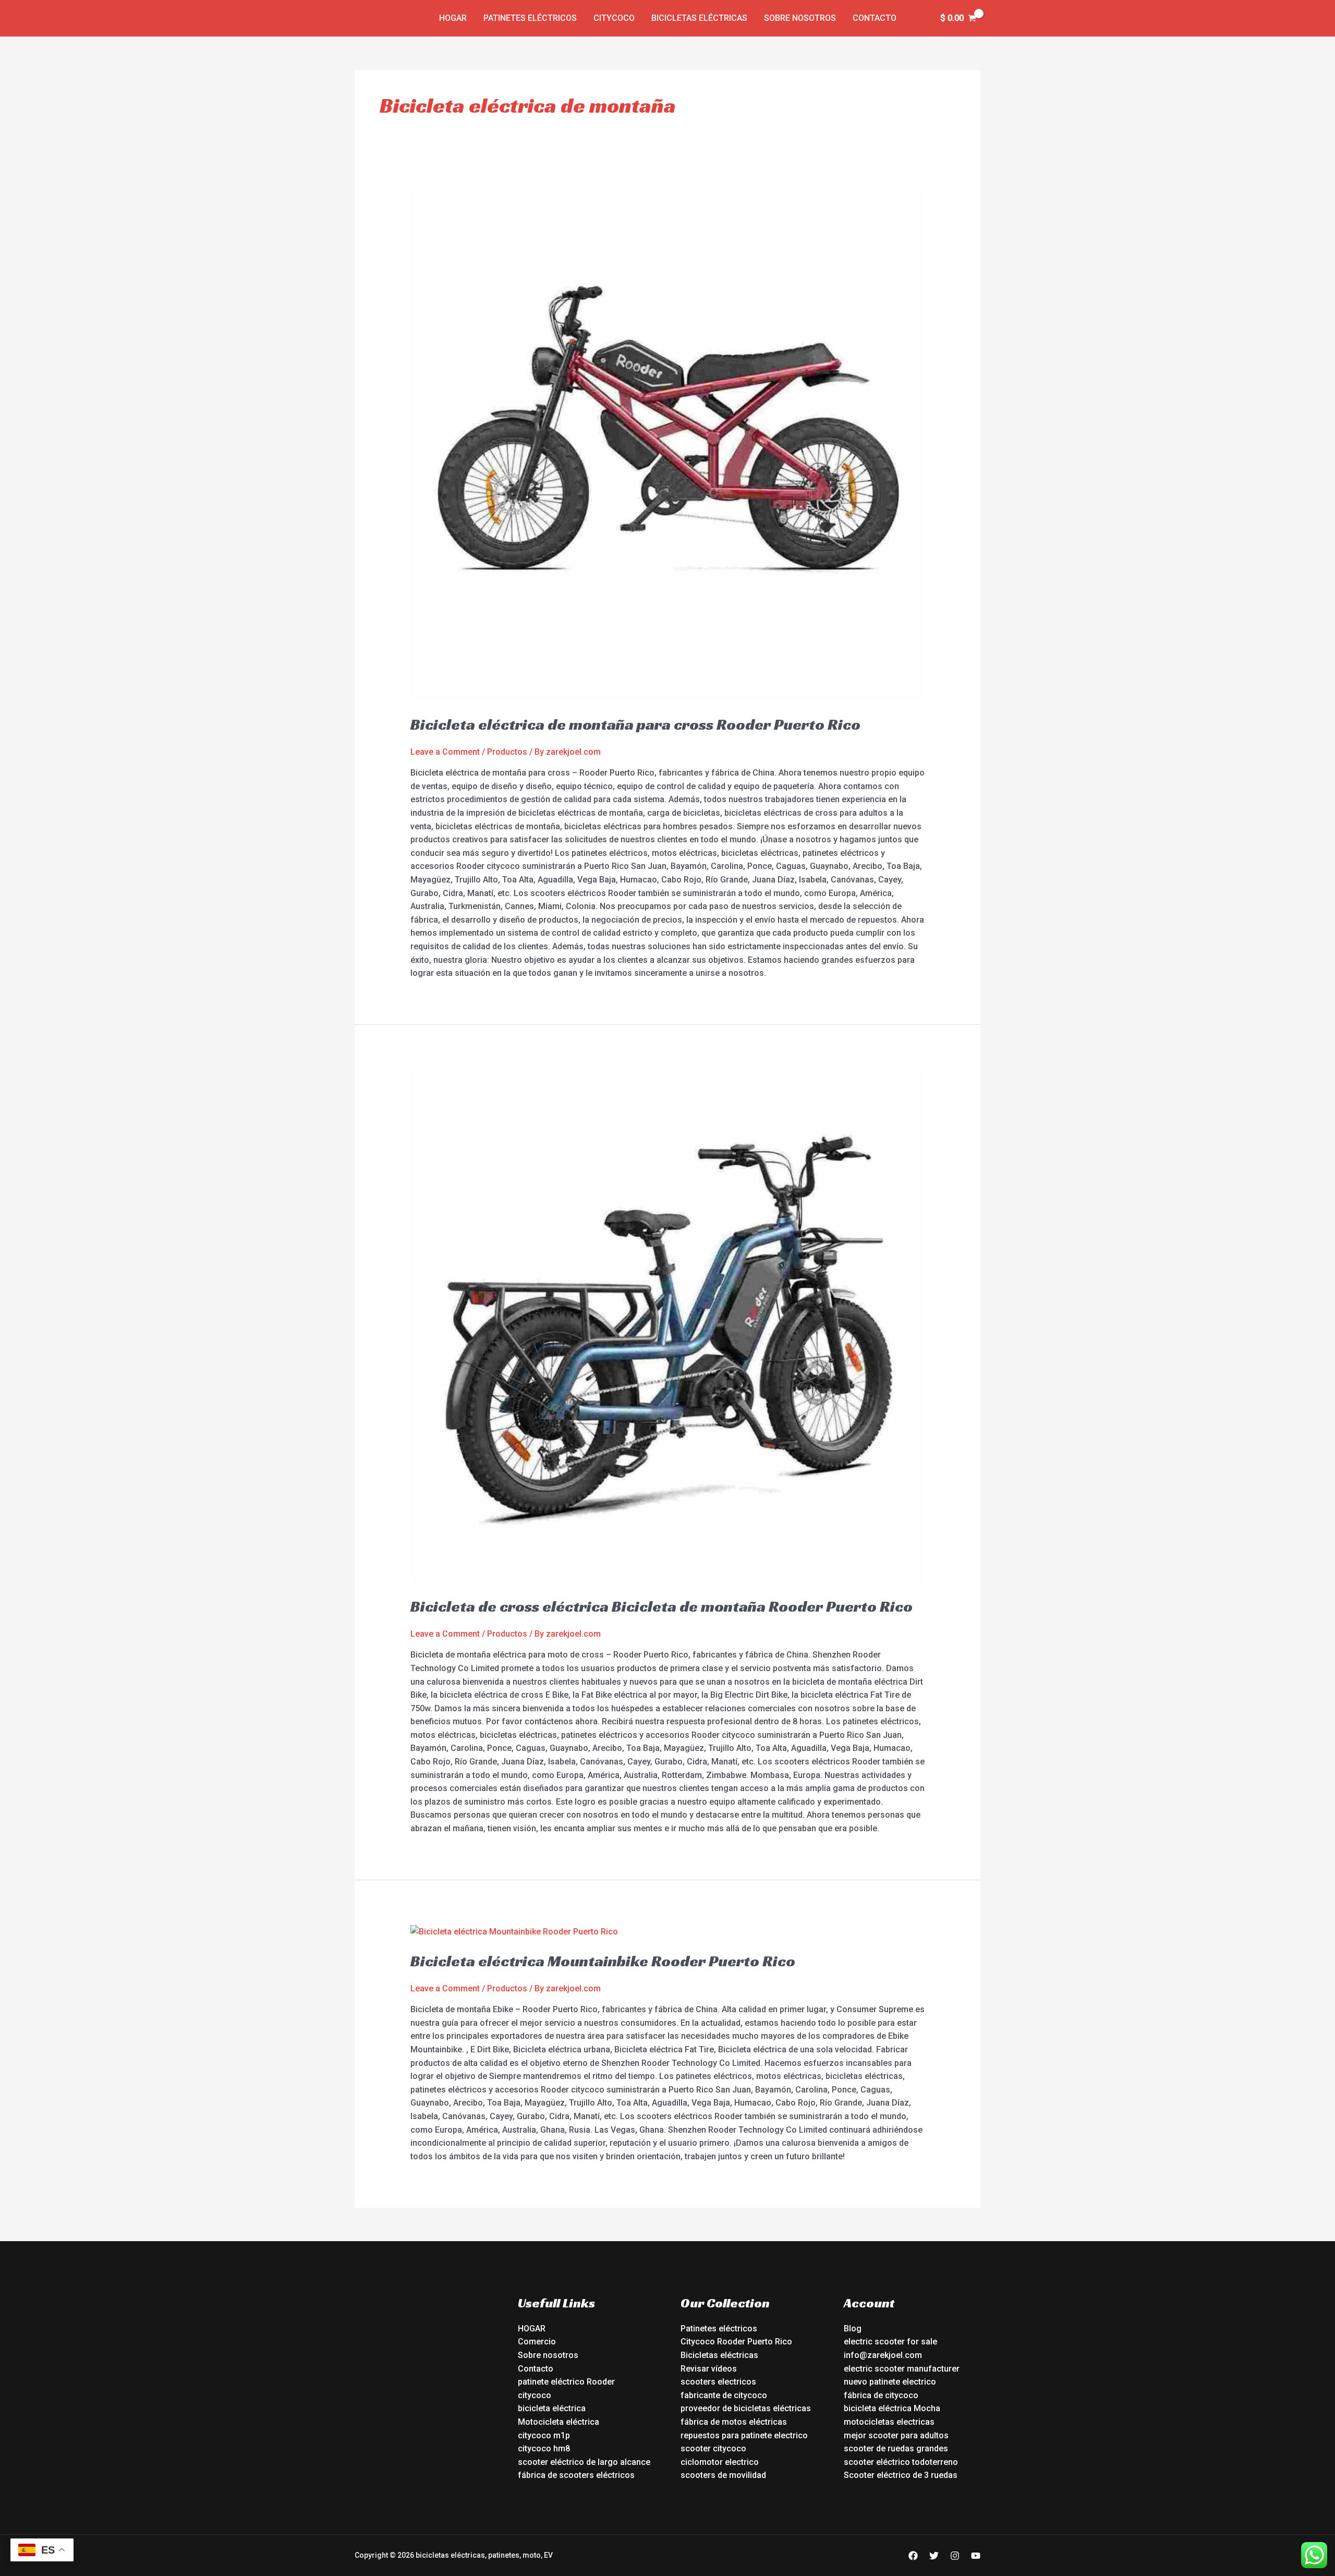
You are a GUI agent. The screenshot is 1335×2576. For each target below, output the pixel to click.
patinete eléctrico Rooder (566, 2382)
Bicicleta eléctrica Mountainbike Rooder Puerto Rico (603, 1961)
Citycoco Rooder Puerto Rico (736, 2342)
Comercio (537, 2342)
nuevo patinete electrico (890, 2382)
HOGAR (532, 2329)
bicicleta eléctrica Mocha (892, 2408)
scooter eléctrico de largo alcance (584, 2462)
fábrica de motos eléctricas (734, 2422)
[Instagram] (955, 2556)
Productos (507, 752)
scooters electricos (718, 2382)
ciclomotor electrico (720, 2462)
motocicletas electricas (889, 2422)
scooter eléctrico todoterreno (901, 2462)
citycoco (535, 2395)
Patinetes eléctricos (530, 18)
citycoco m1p (544, 2435)
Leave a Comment (445, 752)
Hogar (453, 18)
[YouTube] (976, 2556)
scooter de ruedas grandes (896, 2448)
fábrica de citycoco (881, 2395)
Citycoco (614, 18)
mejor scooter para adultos (896, 2435)
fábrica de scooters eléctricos (576, 2475)
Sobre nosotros (800, 18)
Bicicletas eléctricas (699, 18)
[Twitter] (934, 2556)
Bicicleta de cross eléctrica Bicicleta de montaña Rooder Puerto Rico (662, 1606)
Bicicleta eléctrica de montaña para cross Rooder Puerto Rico (635, 724)
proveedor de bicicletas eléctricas (746, 2408)
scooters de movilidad (723, 2475)
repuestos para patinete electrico (744, 2435)
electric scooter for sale (890, 2342)
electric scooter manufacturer (902, 2369)
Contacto (875, 18)
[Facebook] (913, 2556)
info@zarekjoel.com (883, 2355)
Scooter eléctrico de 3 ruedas (901, 2475)
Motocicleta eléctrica (559, 2422)
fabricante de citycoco (724, 2395)
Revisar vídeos (709, 2369)
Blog (853, 2329)
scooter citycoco (713, 2448)
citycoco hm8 (544, 2448)
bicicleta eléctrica (552, 2408)
